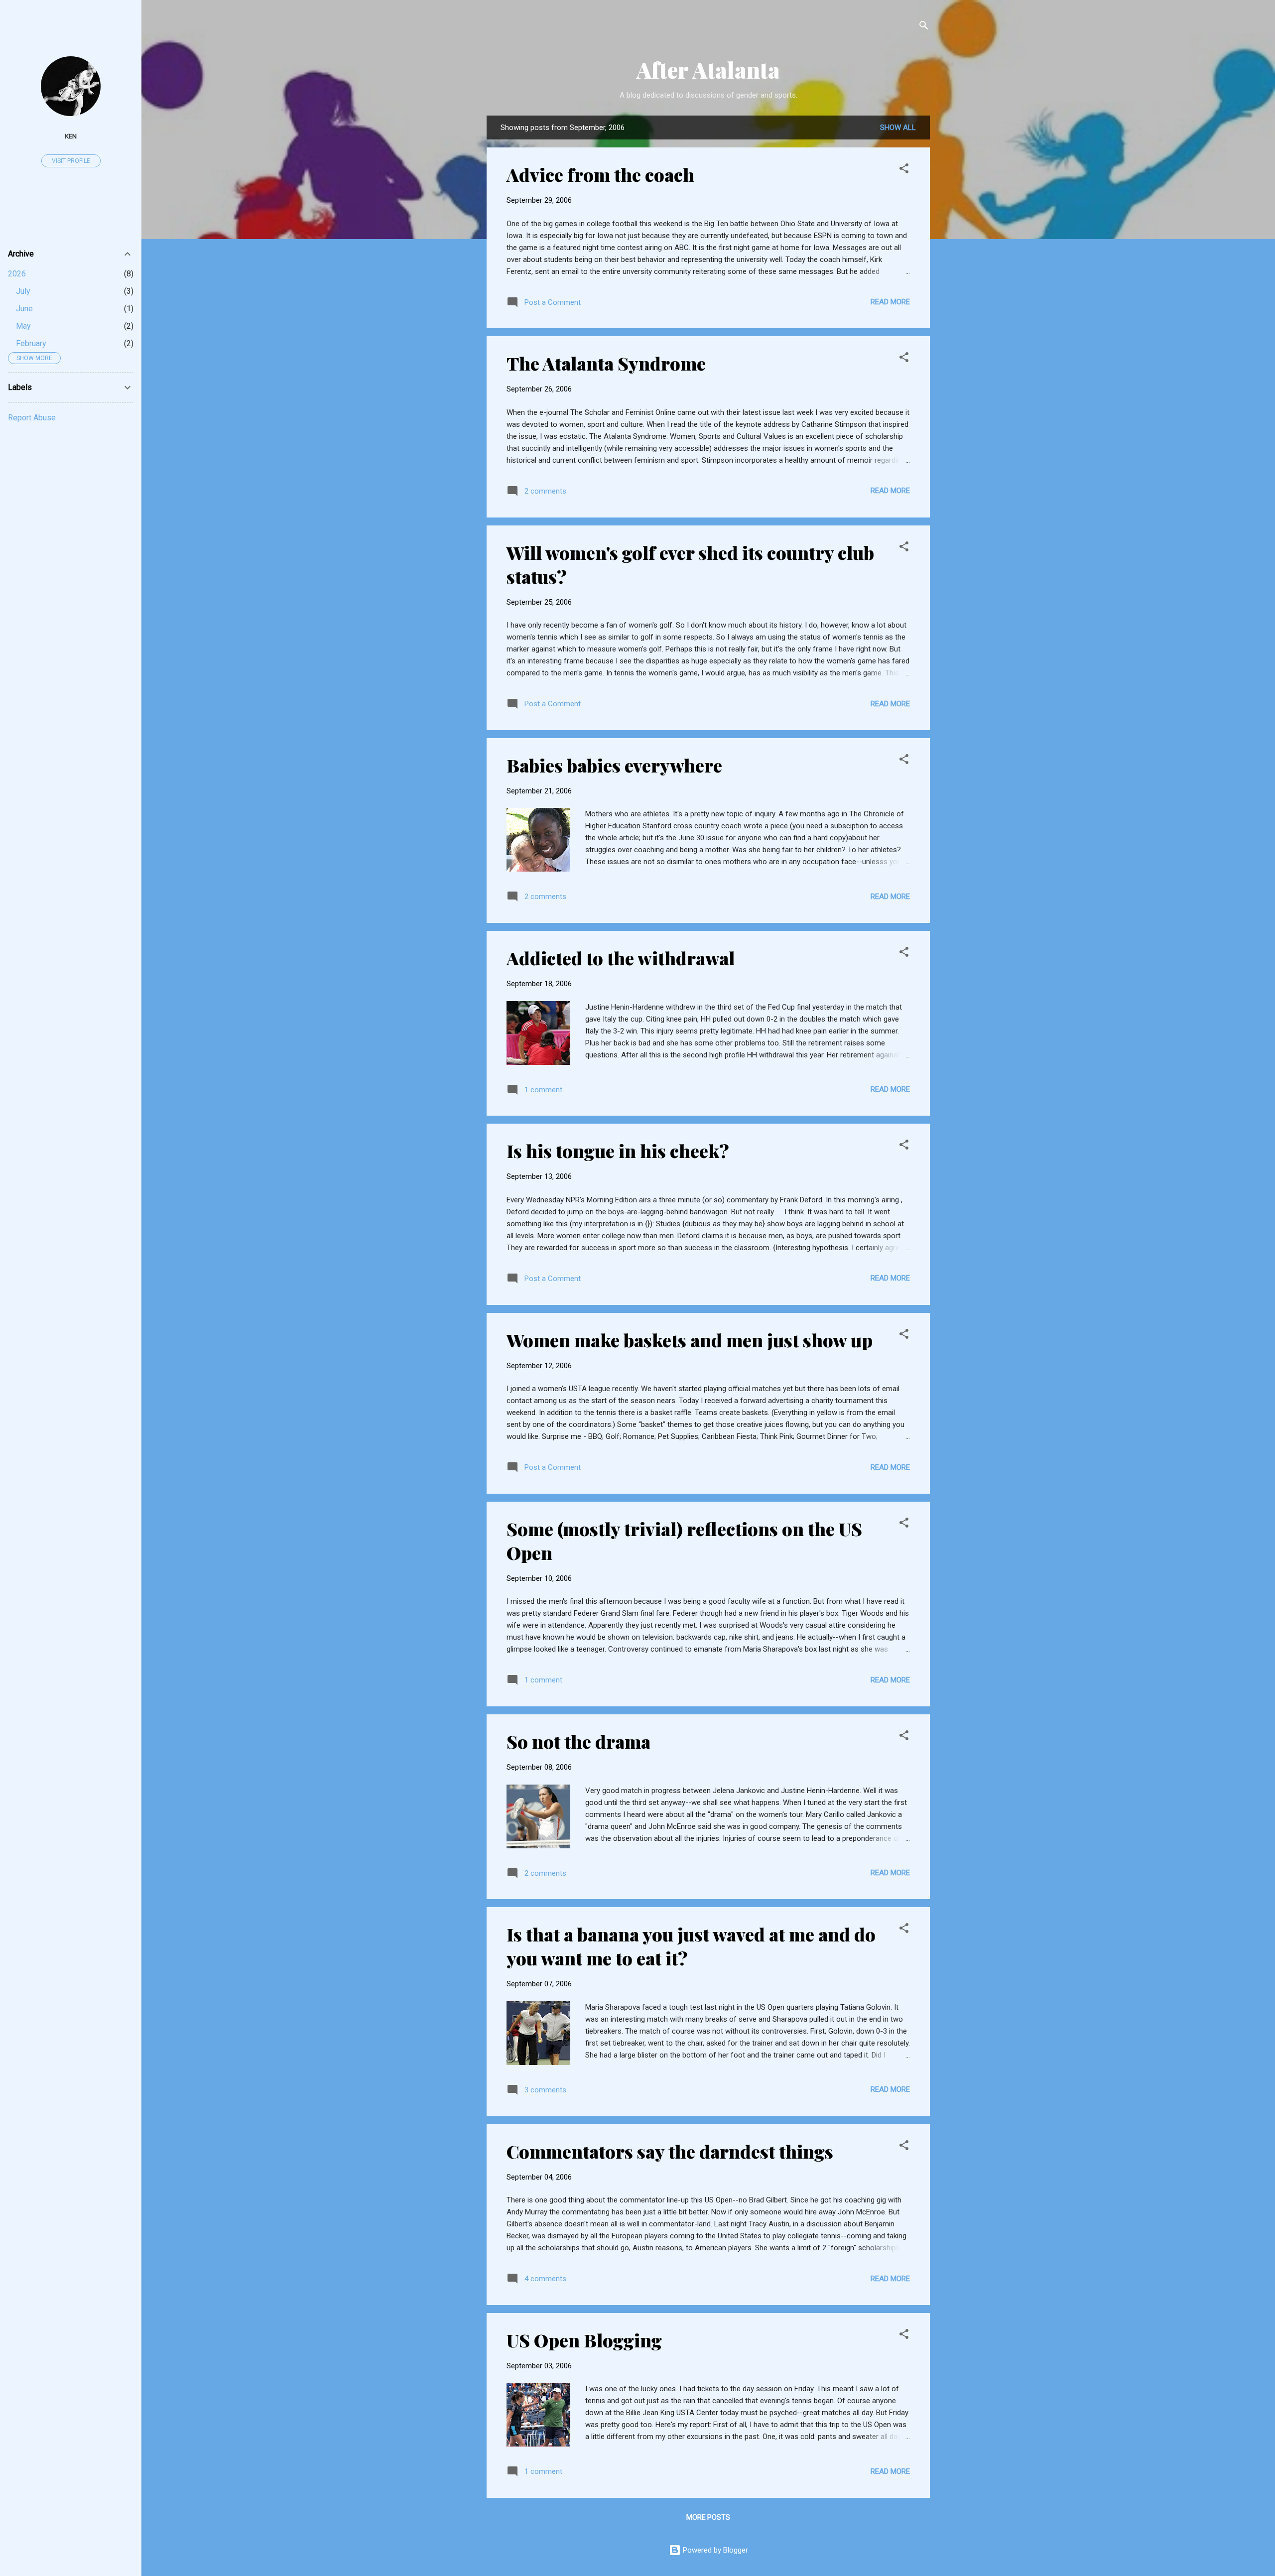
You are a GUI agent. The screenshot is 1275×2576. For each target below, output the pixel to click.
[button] (904, 170)
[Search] (924, 27)
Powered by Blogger (714, 2550)
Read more (890, 302)
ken (71, 136)
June (24, 309)
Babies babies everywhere (614, 765)
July (23, 291)
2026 (17, 274)
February (31, 343)
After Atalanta (708, 69)
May (23, 326)
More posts (708, 2517)
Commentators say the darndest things (670, 2151)
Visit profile (71, 161)
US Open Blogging (584, 2340)
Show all (898, 128)
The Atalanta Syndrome (606, 363)
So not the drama (578, 1741)
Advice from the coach (600, 174)
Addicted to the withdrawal (621, 958)
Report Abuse (32, 418)
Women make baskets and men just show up (690, 1340)
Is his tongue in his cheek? (618, 1151)
